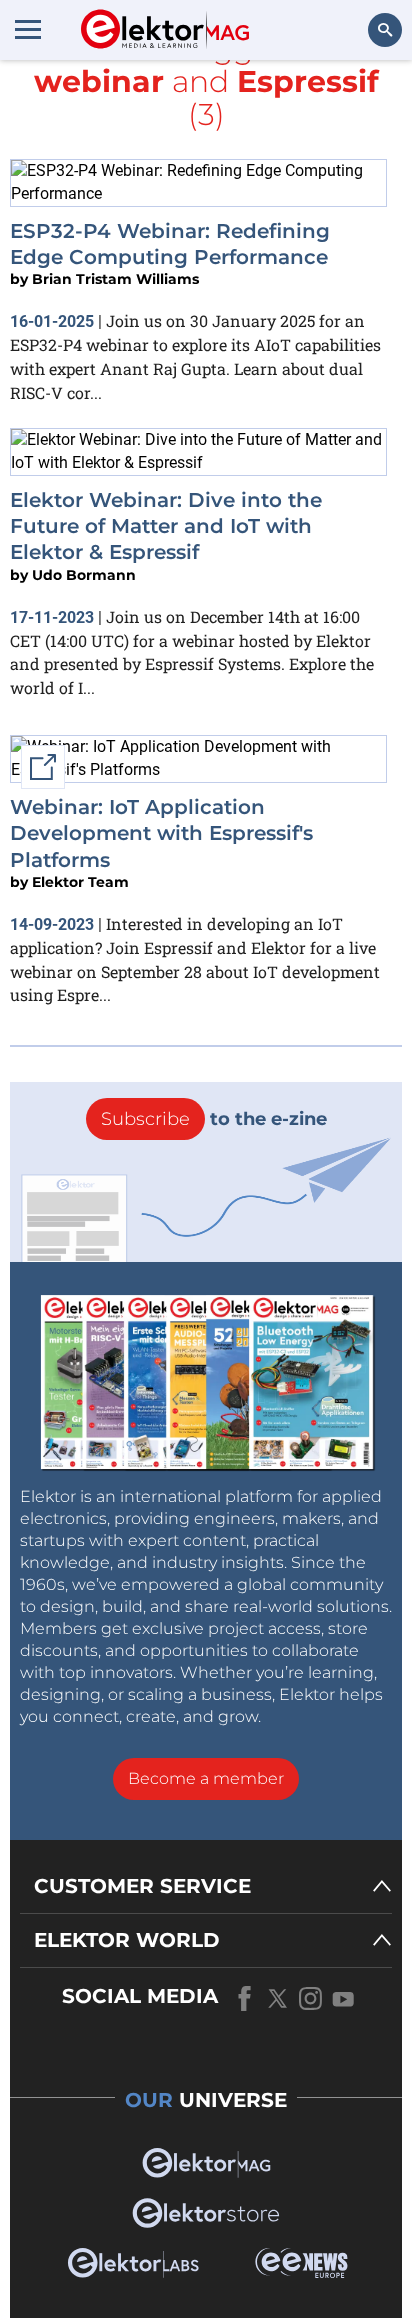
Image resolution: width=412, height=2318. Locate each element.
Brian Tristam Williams (115, 279)
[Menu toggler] (28, 29)
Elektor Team (80, 882)
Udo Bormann (84, 575)
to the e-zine (214, 1119)
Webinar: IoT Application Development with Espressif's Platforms (161, 833)
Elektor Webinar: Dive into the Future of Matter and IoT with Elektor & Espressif (166, 526)
